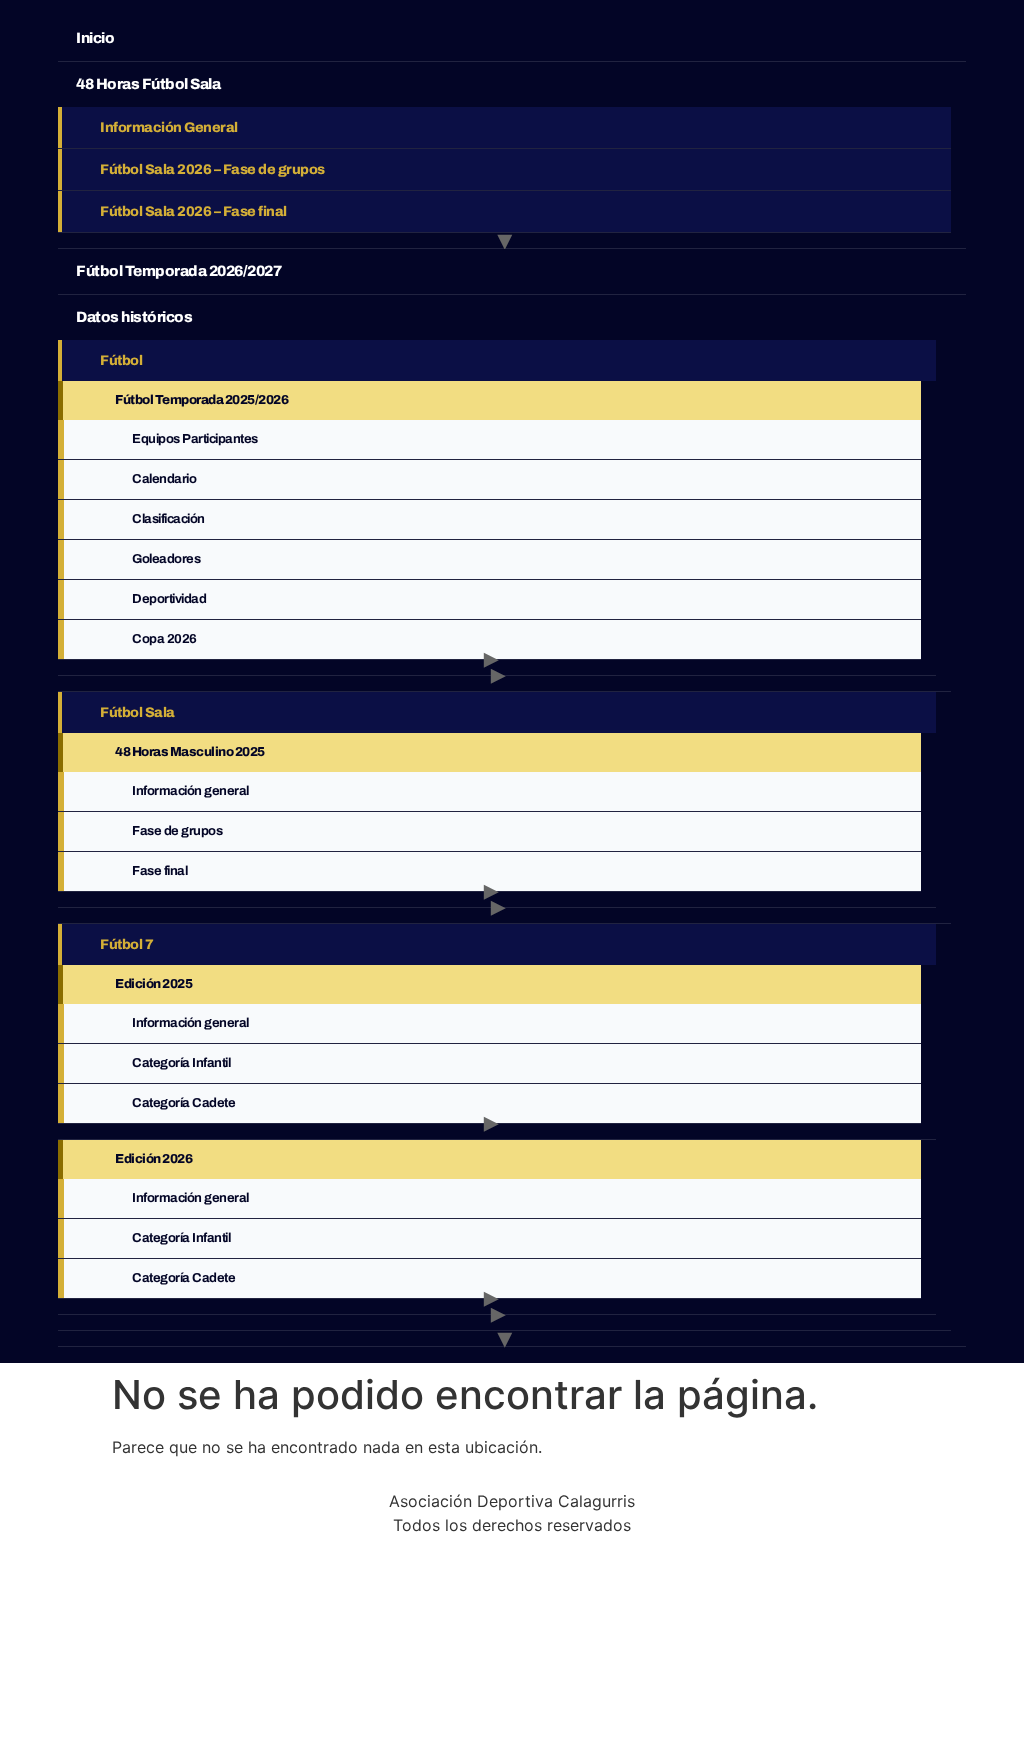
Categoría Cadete (183, 1103)
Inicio (95, 38)
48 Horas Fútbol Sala (148, 84)
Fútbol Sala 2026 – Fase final (193, 211)
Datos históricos (134, 317)
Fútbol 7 (126, 944)
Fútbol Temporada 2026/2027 (178, 271)
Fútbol (121, 360)
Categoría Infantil (181, 1063)
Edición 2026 (153, 1159)
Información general (190, 1023)
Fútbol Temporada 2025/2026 (201, 400)
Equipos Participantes (195, 439)
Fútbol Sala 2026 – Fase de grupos (212, 169)
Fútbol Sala (137, 712)
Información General (169, 127)
